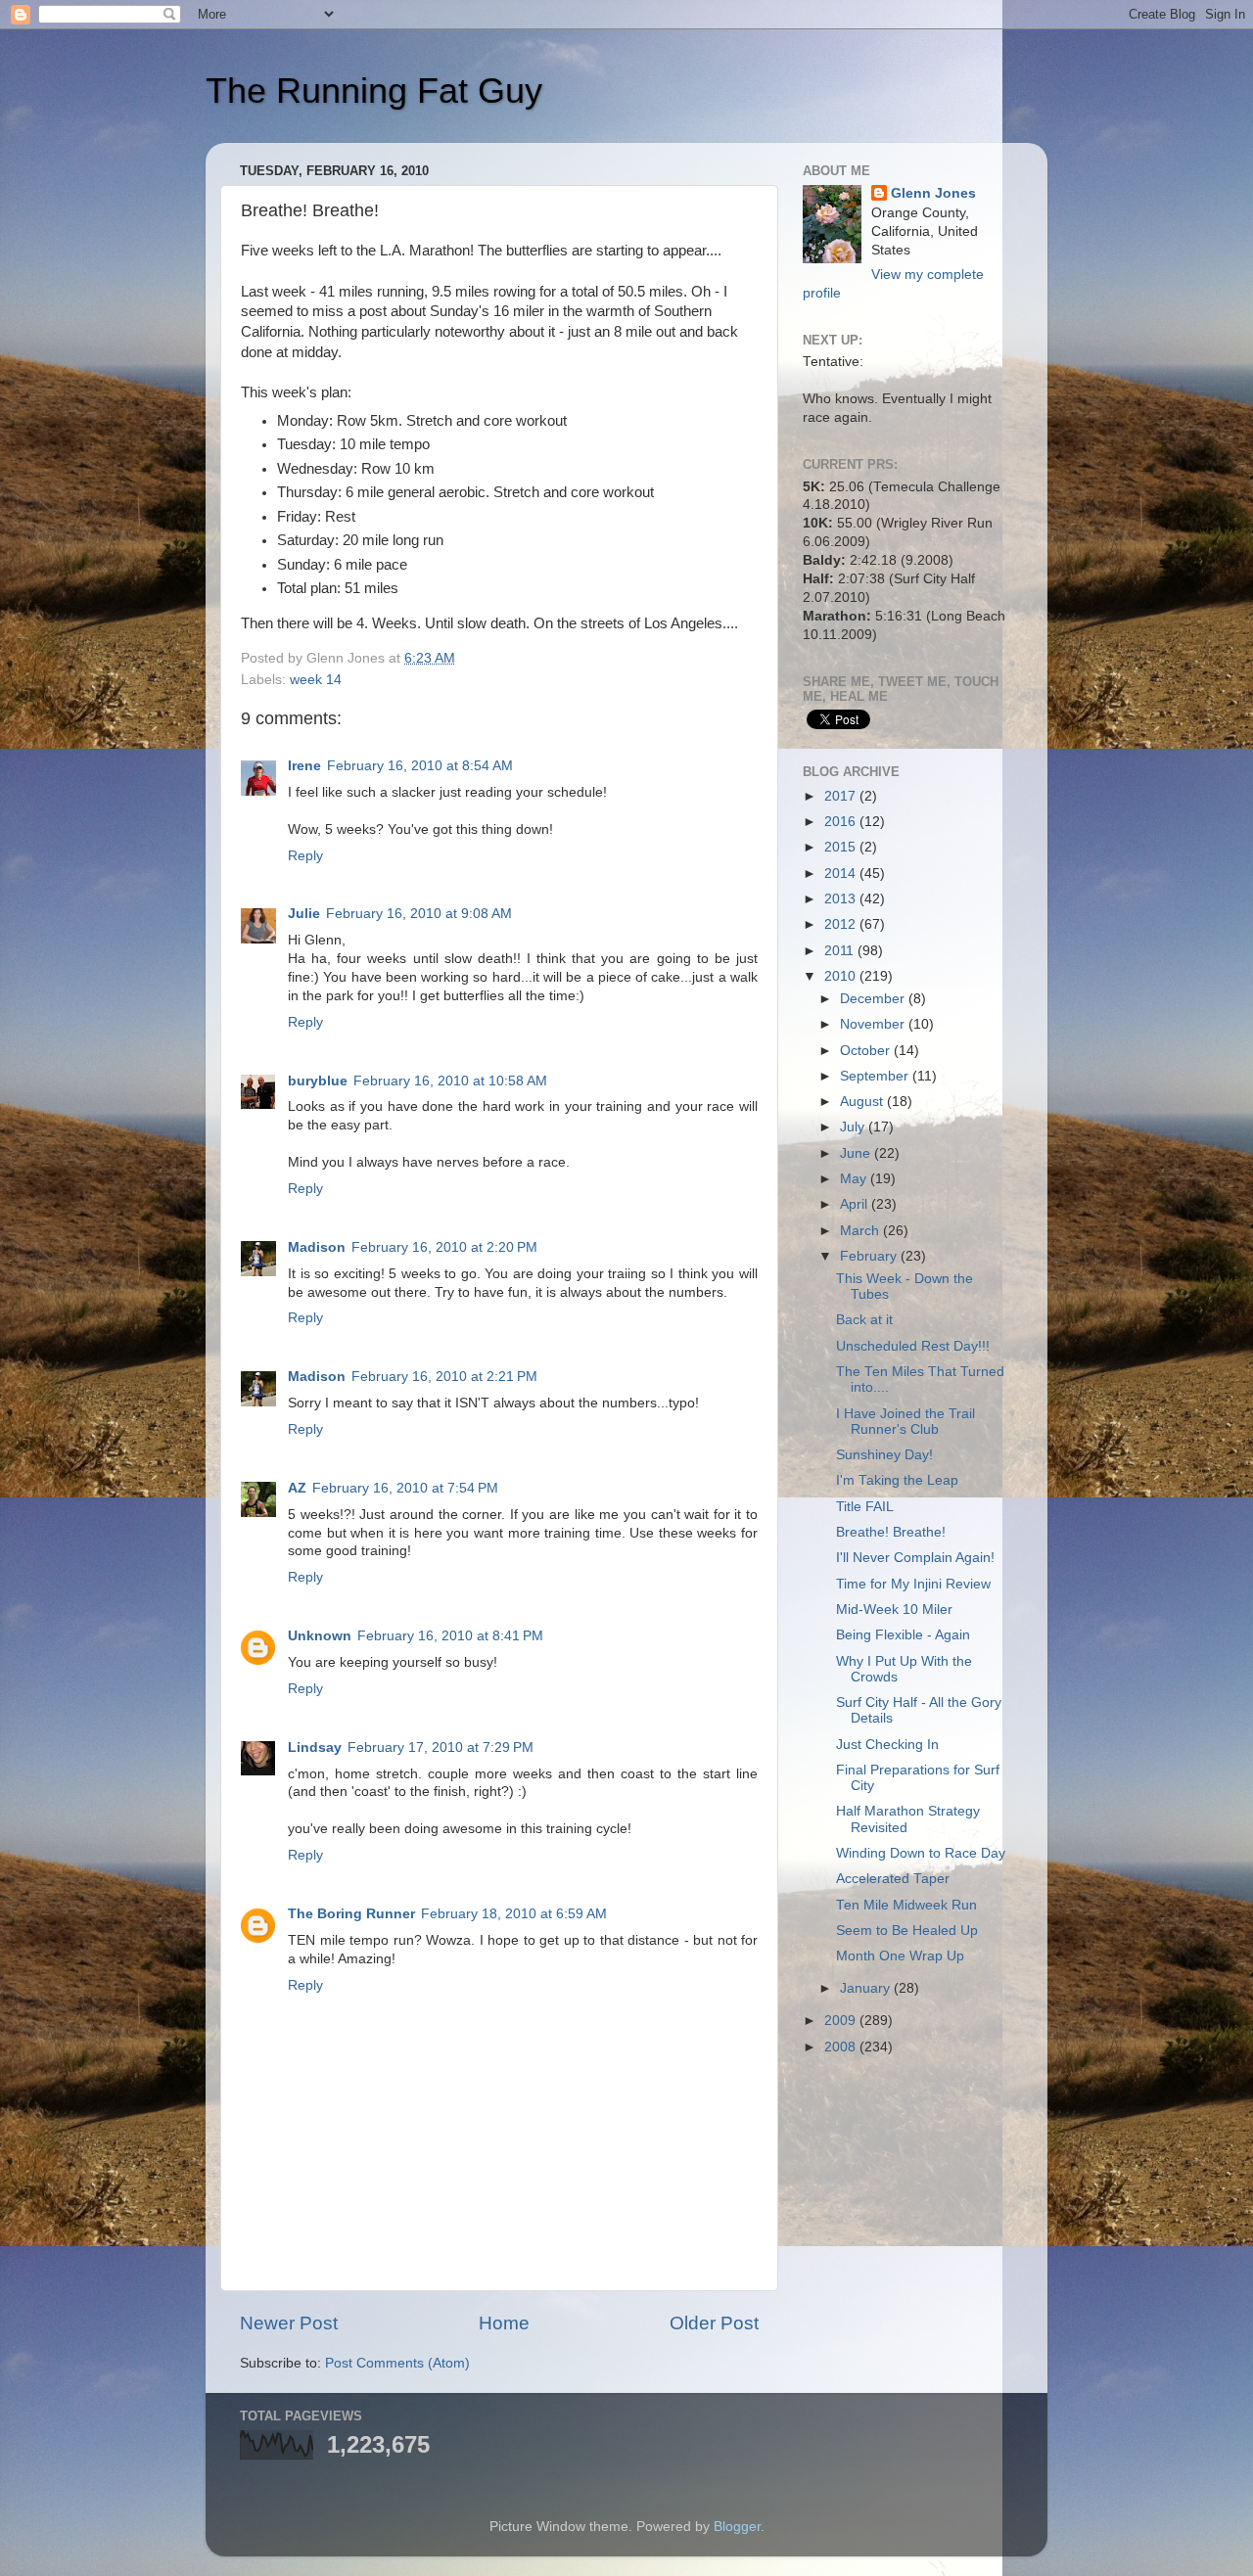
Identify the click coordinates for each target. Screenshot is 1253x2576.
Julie (304, 914)
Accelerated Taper (893, 1879)
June (857, 1153)
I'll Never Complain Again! (915, 1558)
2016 (842, 822)
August (863, 1102)
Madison (317, 1247)
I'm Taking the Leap (897, 1480)
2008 (842, 2047)
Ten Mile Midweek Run (906, 1905)
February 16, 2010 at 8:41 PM (450, 1636)
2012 (842, 924)
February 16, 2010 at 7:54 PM (405, 1488)
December (874, 999)
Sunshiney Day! (884, 1455)
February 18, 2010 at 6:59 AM (514, 1914)
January (867, 1988)
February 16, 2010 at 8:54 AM (420, 766)
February (870, 1256)
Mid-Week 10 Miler (894, 1610)
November (874, 1024)
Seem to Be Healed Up (907, 1931)
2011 (841, 951)
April (856, 1204)
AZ (297, 1488)
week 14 (316, 680)
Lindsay (315, 1748)
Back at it (864, 1320)
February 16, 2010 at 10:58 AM (450, 1081)
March (861, 1231)
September (876, 1076)
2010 (842, 976)
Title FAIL (865, 1507)
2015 (842, 847)
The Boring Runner (351, 1914)
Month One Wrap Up (900, 1956)
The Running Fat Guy (374, 91)
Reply (305, 856)
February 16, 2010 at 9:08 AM (419, 914)
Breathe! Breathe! (891, 1532)
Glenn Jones (933, 193)
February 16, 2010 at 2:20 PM (444, 1247)
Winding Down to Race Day (921, 1853)
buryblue (318, 1081)
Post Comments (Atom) (397, 2363)
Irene (304, 766)
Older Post (714, 2323)
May (855, 1179)
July (854, 1127)
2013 (842, 899)
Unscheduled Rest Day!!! (913, 1346)
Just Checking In (887, 1745)
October (867, 1051)
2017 (842, 796)
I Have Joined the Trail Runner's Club (905, 1422)
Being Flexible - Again (903, 1635)
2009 (842, 2021)
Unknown (320, 1636)
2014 (842, 874)
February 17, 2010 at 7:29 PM (441, 1748)
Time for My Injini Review (913, 1584)
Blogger (737, 2527)
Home (504, 2323)
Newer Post (289, 2323)
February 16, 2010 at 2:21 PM (444, 1377)
